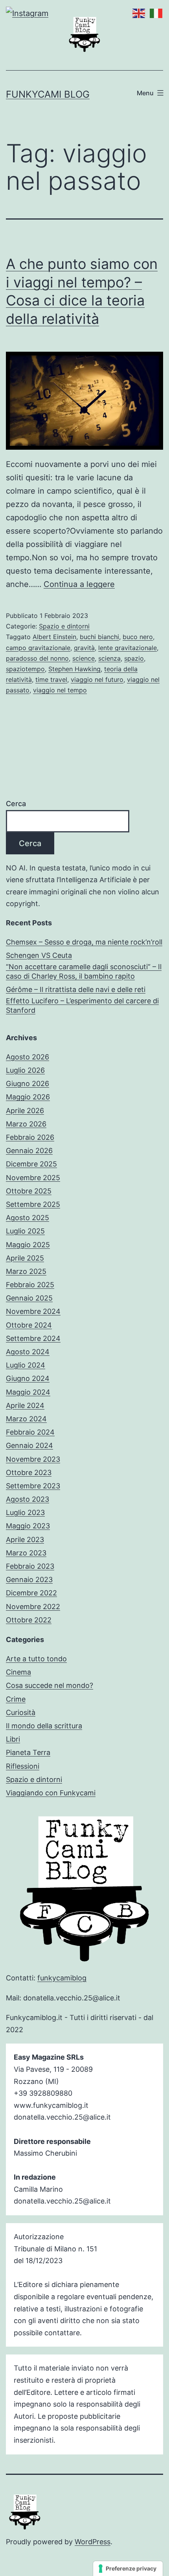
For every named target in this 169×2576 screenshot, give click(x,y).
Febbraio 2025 (30, 1285)
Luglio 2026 (25, 1070)
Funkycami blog (48, 94)
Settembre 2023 (33, 1486)
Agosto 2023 (28, 1499)
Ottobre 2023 (29, 1472)
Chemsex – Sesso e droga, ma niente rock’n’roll (84, 942)
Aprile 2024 (25, 1405)
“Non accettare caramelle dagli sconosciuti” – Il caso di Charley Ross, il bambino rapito (84, 971)
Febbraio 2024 (30, 1432)
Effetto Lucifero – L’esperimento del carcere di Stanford (82, 1005)
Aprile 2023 (25, 1540)
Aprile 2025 (25, 1258)
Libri (13, 1739)
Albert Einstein (54, 637)
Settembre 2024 (33, 1338)
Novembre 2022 (33, 1607)
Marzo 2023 (26, 1553)
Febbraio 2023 (30, 1566)
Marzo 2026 (26, 1124)
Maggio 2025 (28, 1245)
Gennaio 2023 (29, 1580)
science (84, 658)
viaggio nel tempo (60, 690)
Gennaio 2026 (29, 1151)
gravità (84, 648)
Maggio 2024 (28, 1392)
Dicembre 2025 (31, 1164)
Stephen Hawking (74, 669)
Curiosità (21, 1712)
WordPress (93, 2542)
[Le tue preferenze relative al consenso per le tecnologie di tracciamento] (128, 2569)
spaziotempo (25, 669)
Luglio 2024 (26, 1365)
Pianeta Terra (28, 1752)
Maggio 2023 (28, 1526)
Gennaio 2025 (29, 1298)
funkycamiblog (62, 1978)
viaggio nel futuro (97, 679)
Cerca (16, 804)
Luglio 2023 (25, 1512)
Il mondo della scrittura (44, 1726)
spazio (134, 658)
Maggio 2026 (28, 1097)
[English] (137, 13)
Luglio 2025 (25, 1231)
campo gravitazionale (38, 648)
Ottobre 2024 (29, 1325)
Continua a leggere (79, 584)
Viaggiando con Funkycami (51, 1793)
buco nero (138, 637)
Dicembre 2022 (31, 1593)
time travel (51, 679)
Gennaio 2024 (29, 1445)
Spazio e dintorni (64, 626)
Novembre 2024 (33, 1311)
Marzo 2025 (26, 1271)
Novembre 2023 (33, 1459)
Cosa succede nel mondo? (50, 1685)
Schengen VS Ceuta (39, 955)
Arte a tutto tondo (36, 1659)
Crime (16, 1699)
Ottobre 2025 (29, 1191)
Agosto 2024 (28, 1352)
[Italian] (154, 13)
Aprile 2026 (25, 1111)
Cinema (18, 1672)
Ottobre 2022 (29, 1620)
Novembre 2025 (33, 1178)
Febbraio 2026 (30, 1137)
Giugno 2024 (28, 1378)
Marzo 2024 (26, 1419)
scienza (109, 658)
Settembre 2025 (33, 1204)
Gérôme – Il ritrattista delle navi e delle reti (76, 989)
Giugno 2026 (28, 1084)
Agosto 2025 (28, 1218)
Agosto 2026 (28, 1057)
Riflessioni (23, 1766)
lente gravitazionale (128, 648)
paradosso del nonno (37, 658)
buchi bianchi (99, 637)
